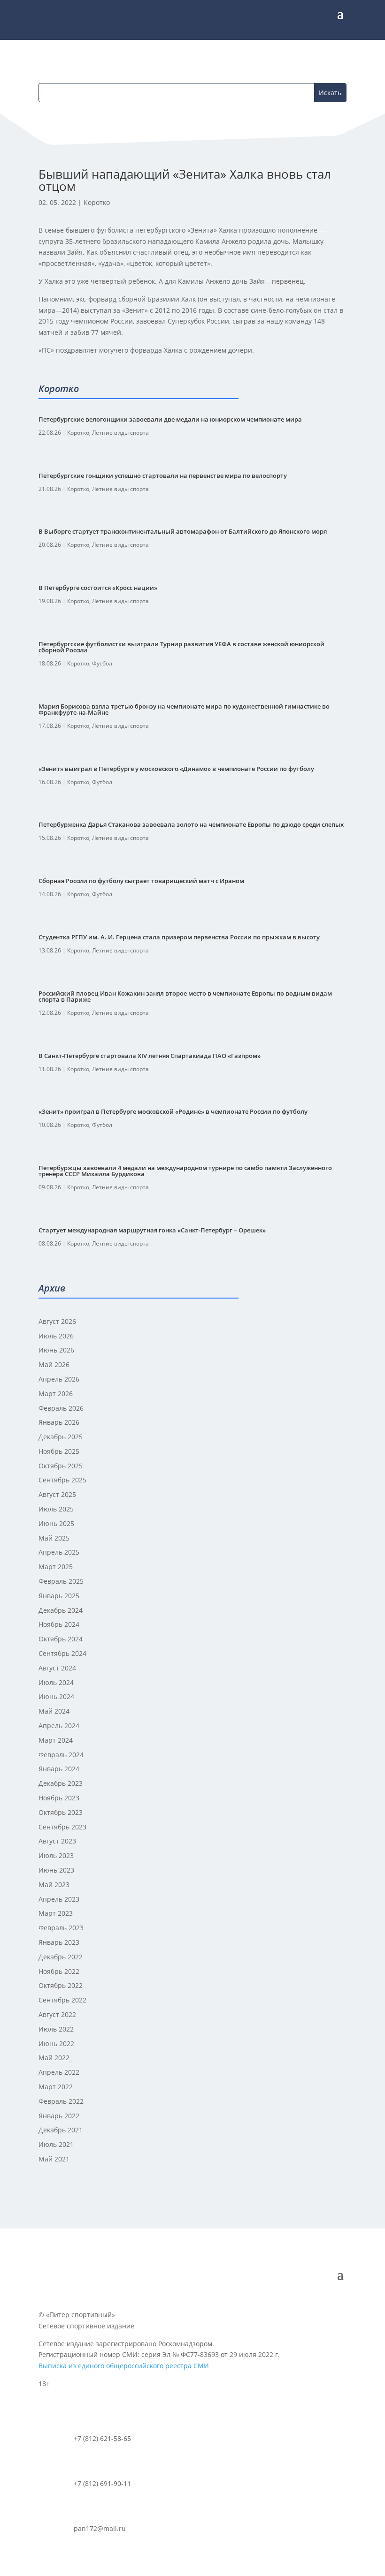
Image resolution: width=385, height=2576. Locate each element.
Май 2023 (54, 1885)
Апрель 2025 (59, 1552)
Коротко (97, 202)
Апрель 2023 (59, 1899)
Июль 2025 (56, 1509)
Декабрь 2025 (61, 1437)
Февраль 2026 (61, 1408)
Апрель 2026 (59, 1379)
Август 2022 (57, 2014)
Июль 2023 (56, 1855)
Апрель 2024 (59, 1726)
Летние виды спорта (120, 433)
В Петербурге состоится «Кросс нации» (98, 588)
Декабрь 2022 (61, 1957)
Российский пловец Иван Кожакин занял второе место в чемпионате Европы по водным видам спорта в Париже (185, 996)
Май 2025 (54, 1538)
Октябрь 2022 (61, 1985)
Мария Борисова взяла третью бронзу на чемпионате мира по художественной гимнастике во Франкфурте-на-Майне (184, 709)
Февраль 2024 (61, 1755)
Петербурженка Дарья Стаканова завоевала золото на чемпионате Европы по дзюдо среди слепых (191, 824)
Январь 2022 (59, 2116)
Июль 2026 (56, 1336)
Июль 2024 (56, 1682)
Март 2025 (56, 1567)
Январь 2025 (59, 1596)
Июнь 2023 (56, 1870)
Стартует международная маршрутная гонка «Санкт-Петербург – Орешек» (152, 1230)
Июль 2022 (56, 2029)
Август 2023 (57, 1841)
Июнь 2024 (56, 1696)
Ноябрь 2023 (59, 1798)
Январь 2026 (59, 1422)
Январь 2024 (59, 1769)
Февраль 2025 (61, 1581)
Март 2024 (56, 1740)
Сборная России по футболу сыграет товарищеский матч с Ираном (141, 881)
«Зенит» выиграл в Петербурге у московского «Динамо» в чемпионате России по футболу (176, 769)
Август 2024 (57, 1668)
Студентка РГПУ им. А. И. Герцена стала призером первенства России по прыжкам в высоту (179, 937)
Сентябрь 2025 (62, 1480)
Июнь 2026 (56, 1350)
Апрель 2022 (59, 2072)
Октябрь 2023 (61, 1812)
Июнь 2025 (56, 1523)
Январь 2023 (59, 1942)
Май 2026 (54, 1364)
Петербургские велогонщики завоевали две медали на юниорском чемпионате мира (170, 419)
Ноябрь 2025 (59, 1451)
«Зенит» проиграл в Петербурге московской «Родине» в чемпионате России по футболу (173, 1111)
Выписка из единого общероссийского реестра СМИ (124, 2366)
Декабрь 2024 (61, 1610)
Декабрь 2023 (61, 1783)
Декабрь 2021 (61, 2130)
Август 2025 (57, 1494)
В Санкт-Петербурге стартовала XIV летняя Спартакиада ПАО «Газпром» (150, 1056)
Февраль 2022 (61, 2101)
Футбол (102, 663)
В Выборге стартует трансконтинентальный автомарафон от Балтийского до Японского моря (183, 531)
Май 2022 (54, 2058)
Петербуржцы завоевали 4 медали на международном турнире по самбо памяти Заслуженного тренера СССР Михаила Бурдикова (185, 1171)
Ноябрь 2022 (59, 1971)
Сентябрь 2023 (62, 1827)
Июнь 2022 (56, 2043)
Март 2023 (56, 1913)
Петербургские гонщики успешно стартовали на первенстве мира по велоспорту (163, 476)
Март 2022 (56, 2087)
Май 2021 (54, 2159)
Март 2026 (56, 1394)
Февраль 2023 (61, 1928)
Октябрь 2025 (61, 1466)
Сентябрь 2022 (62, 2000)
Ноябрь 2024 (59, 1624)
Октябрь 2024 (61, 1639)
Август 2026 (57, 1321)
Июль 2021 (56, 2144)
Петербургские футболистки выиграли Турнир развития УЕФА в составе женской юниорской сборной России (181, 647)
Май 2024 (54, 1711)
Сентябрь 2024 (62, 1653)
